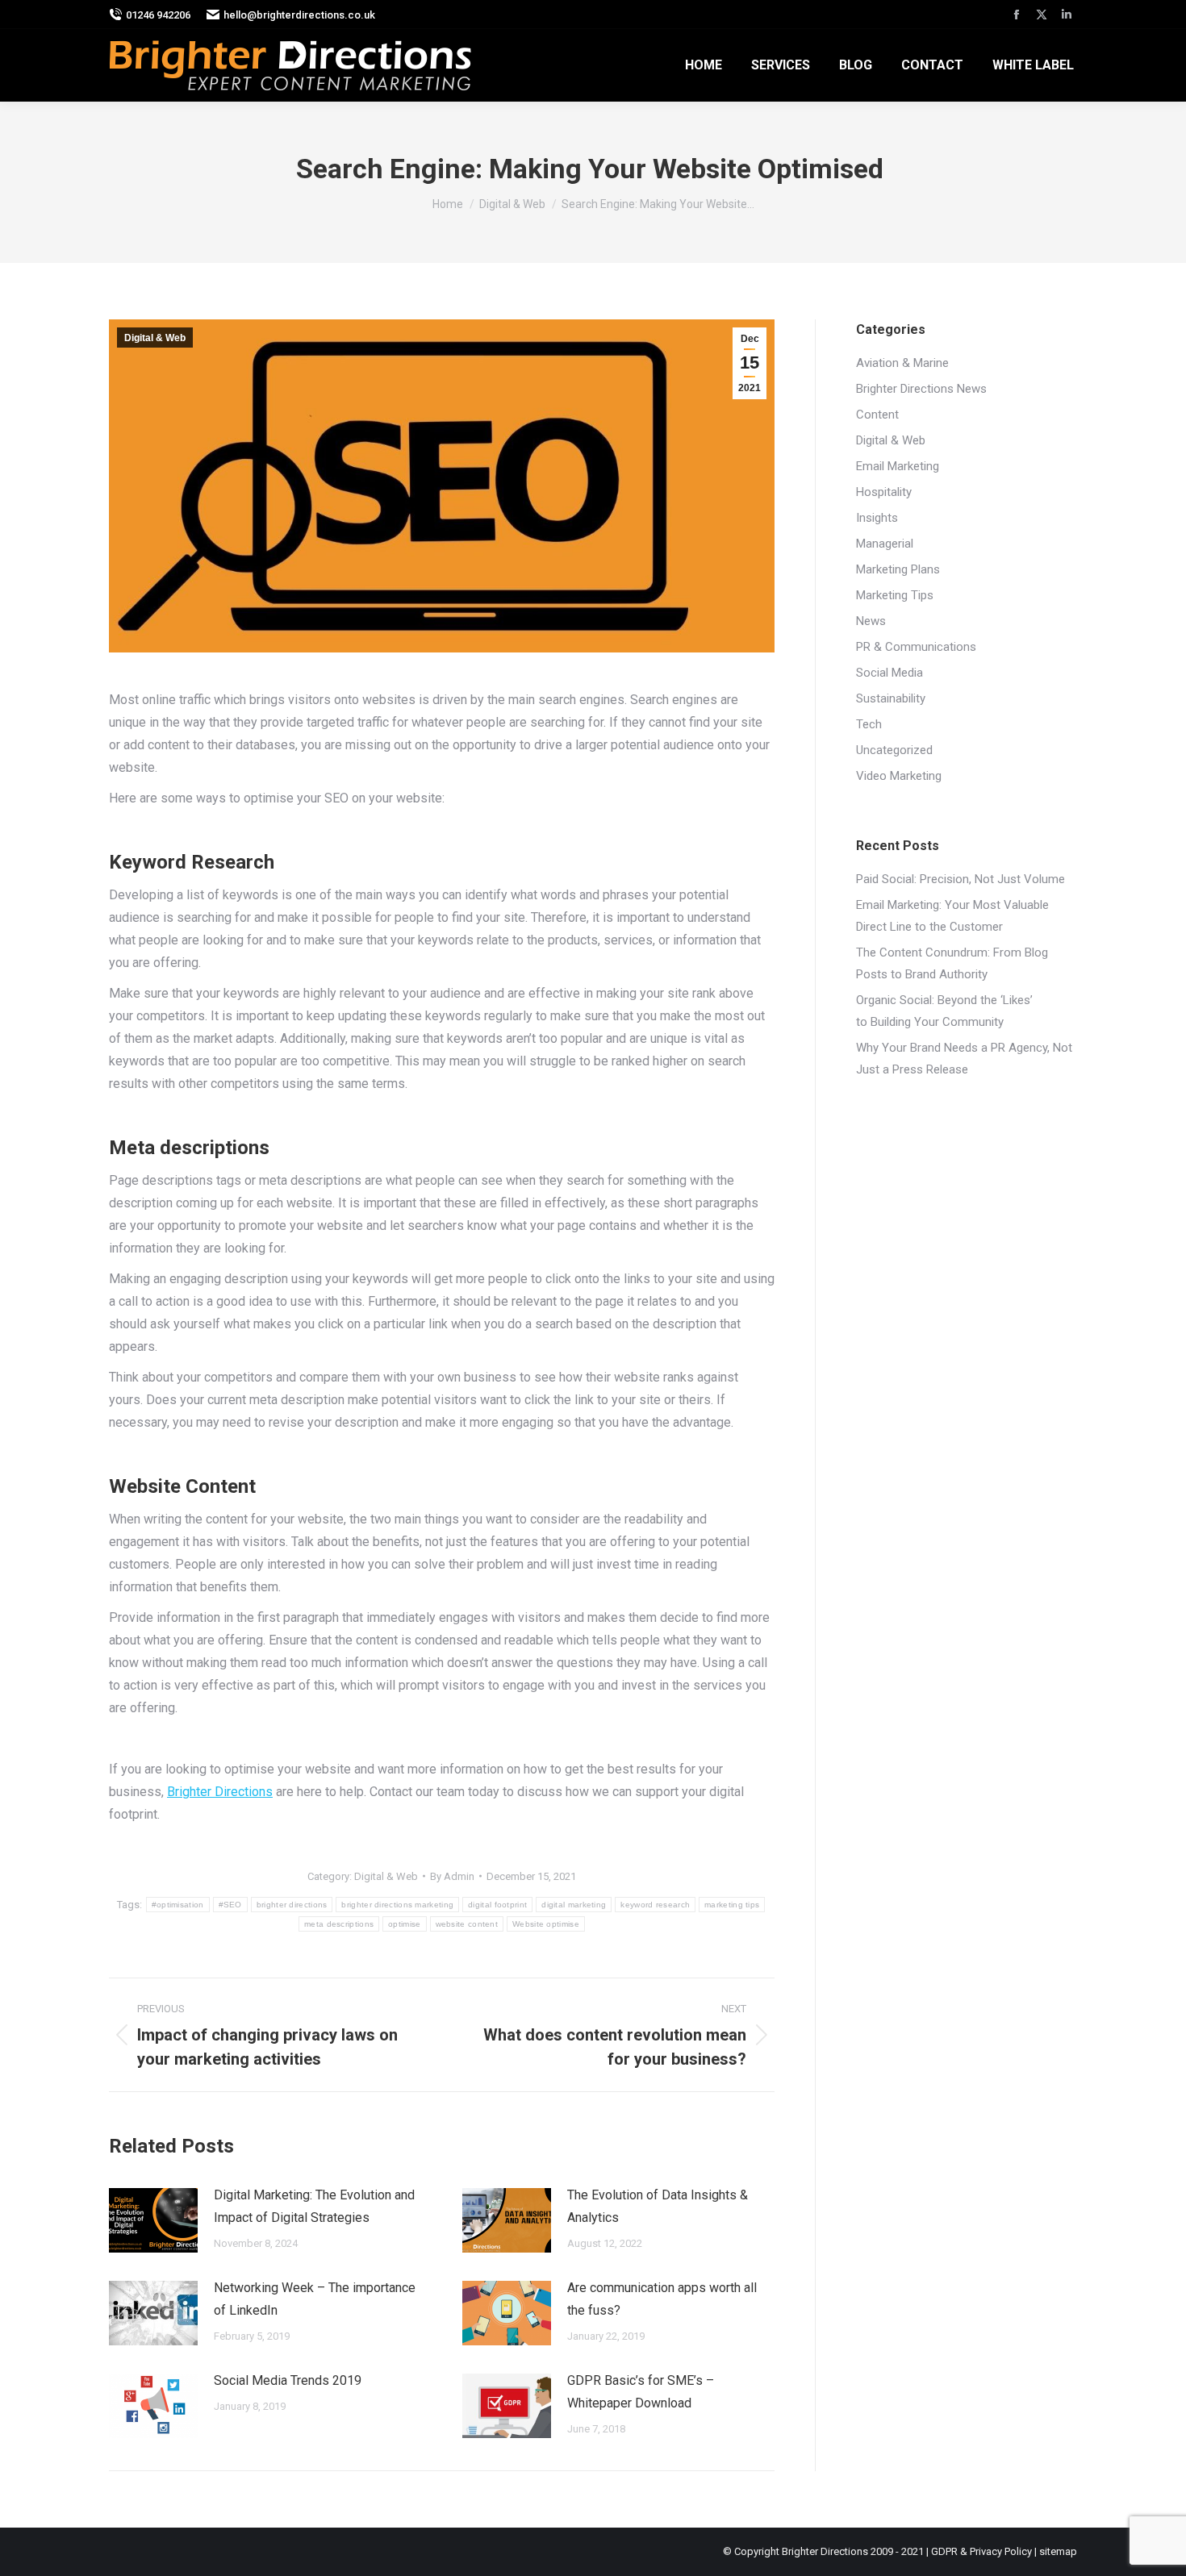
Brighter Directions (220, 1792)
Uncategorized (894, 750)
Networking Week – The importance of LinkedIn (315, 2299)
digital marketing (574, 1905)
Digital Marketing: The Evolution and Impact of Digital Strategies (314, 2206)
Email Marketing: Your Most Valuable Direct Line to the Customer (952, 916)
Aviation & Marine (902, 363)
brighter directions (292, 1905)
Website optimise (546, 1924)
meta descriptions (339, 1924)
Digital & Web (155, 338)
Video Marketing (899, 776)
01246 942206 (158, 15)
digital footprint (497, 1905)
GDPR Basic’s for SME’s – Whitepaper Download (641, 2392)
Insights (877, 518)
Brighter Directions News (921, 389)
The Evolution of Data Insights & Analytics (658, 2206)
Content (877, 415)
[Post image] (153, 2220)
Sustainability (891, 698)
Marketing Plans (898, 569)
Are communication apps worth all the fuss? (662, 2299)
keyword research (655, 1905)
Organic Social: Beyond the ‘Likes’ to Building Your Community (944, 1011)
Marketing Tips (895, 595)
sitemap (1058, 2551)
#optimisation (178, 1905)
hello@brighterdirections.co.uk (299, 15)
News (871, 621)
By (452, 1876)
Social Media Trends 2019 (288, 2380)
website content (467, 1924)
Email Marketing (898, 466)
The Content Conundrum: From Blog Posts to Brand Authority (952, 963)
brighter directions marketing (397, 1905)
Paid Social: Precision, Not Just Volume (960, 879)
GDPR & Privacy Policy (981, 2551)
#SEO (230, 1905)
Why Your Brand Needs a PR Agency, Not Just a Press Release (964, 1059)
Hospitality (884, 492)
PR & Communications (916, 647)
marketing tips (732, 1905)
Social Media (890, 673)
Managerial (885, 544)
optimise (404, 1924)
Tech (869, 724)
